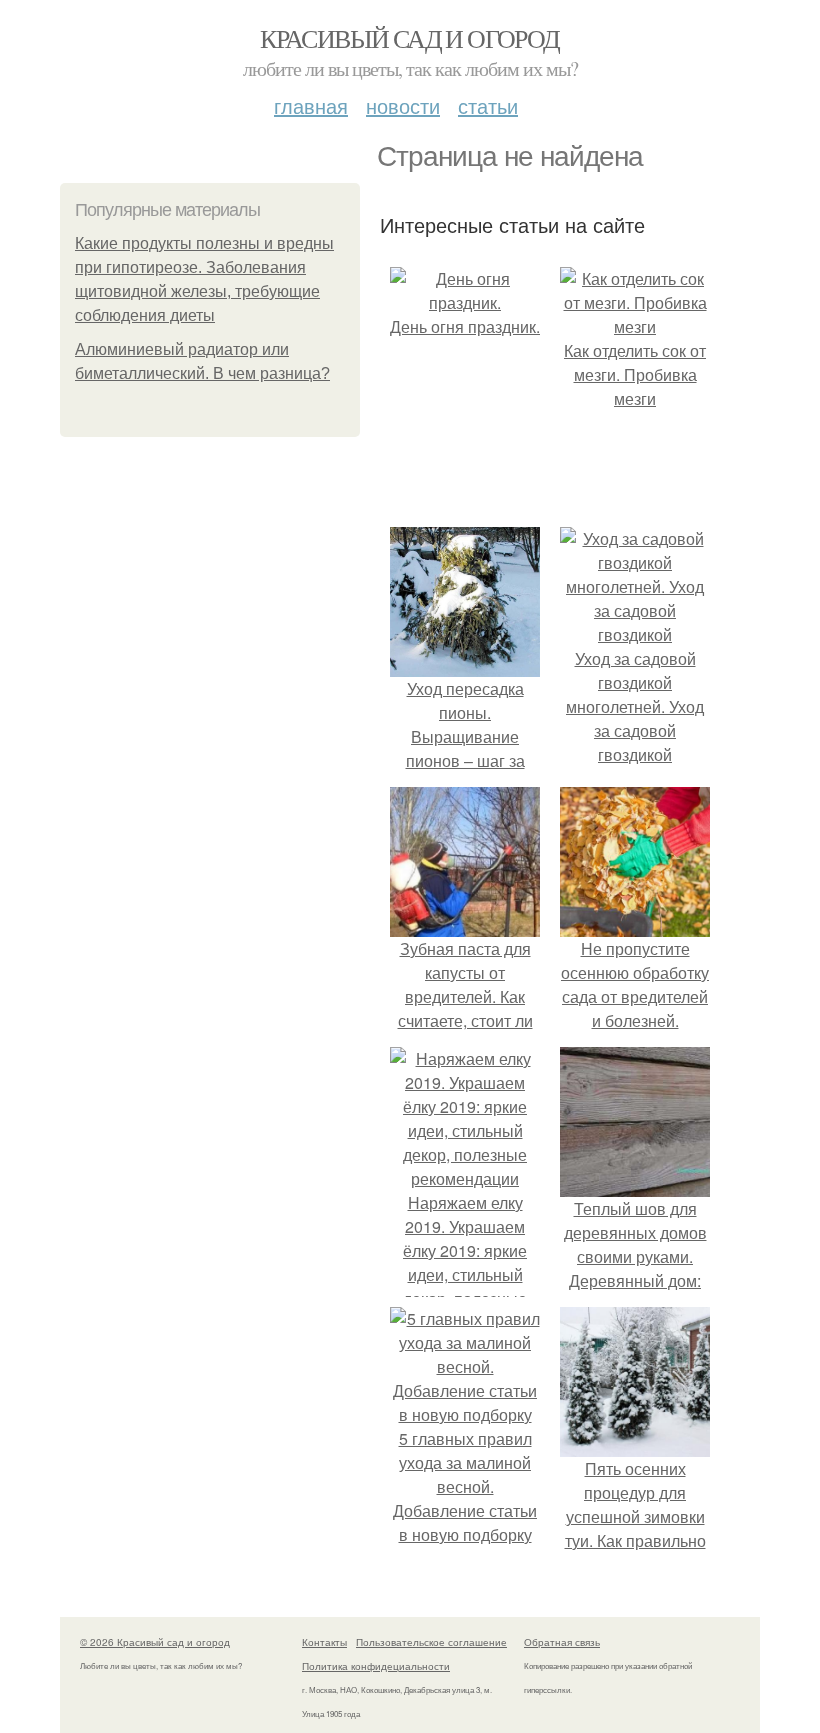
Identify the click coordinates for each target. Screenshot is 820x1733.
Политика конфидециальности (376, 1666)
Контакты (324, 1642)
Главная (311, 105)
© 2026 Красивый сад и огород (155, 1642)
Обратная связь (562, 1642)
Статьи (488, 105)
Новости (403, 105)
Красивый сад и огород (409, 38)
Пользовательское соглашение (431, 1642)
